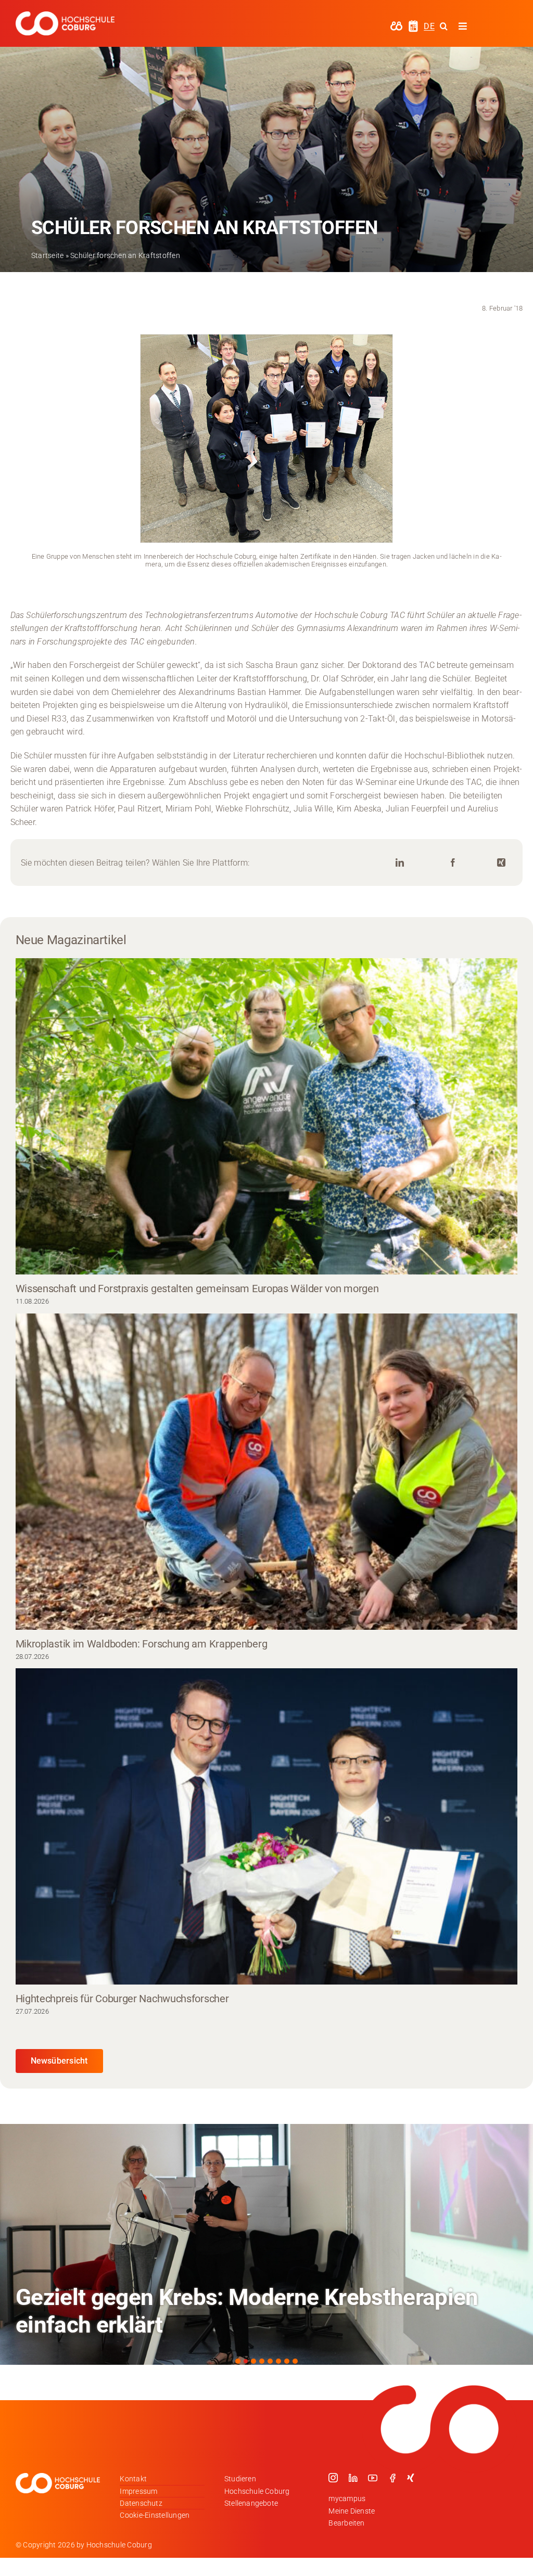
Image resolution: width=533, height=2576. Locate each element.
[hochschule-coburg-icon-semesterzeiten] (413, 24)
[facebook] (392, 2478)
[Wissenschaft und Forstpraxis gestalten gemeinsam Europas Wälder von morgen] (267, 1116)
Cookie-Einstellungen (155, 2515)
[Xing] (501, 863)
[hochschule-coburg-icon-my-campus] (396, 25)
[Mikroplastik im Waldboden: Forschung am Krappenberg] (267, 1472)
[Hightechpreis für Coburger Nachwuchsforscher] (267, 1826)
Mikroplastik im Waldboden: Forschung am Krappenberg (142, 1644)
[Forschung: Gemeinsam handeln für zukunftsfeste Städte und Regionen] (266, 2244)
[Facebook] (453, 863)
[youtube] (373, 2478)
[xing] (411, 2478)
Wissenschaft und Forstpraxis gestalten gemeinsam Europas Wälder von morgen (197, 1289)
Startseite (47, 255)
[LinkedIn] (400, 863)
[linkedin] (353, 2478)
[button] (238, 2361)
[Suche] (444, 26)
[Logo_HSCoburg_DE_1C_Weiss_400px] (65, 15)
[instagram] (333, 2478)
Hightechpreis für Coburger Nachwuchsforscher (122, 1999)
